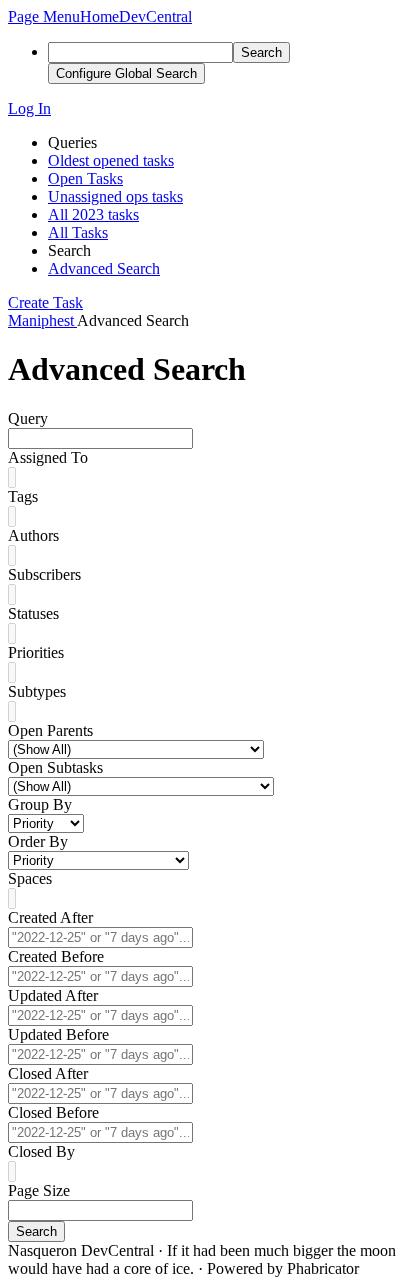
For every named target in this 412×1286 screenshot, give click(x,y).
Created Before (56, 956)
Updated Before (58, 1034)
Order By (38, 841)
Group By (40, 804)
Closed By (41, 1151)
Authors (33, 535)
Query (28, 418)
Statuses (33, 613)
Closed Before (53, 1112)
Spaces (30, 878)
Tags (23, 496)
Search (36, 1231)
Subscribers (44, 574)
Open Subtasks (55, 767)
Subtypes (37, 691)
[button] (44, 16)
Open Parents (50, 730)
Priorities (36, 652)
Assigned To (48, 457)
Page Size (39, 1190)
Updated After (53, 995)
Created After (50, 917)
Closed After (48, 1073)
